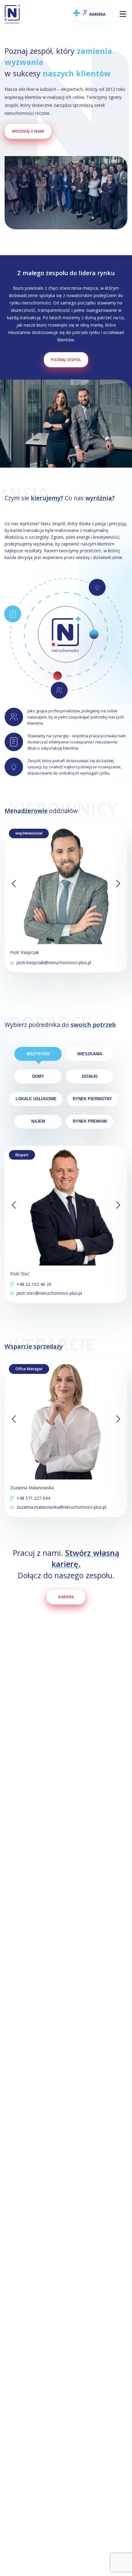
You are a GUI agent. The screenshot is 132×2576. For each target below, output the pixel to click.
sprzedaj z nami (28, 131)
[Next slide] (118, 884)
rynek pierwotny (92, 1099)
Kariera (66, 1597)
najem (38, 1121)
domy (38, 1076)
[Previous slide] (14, 884)
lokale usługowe (36, 1099)
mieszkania (90, 1054)
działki (90, 1076)
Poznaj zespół (66, 360)
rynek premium (90, 1121)
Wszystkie (38, 1054)
